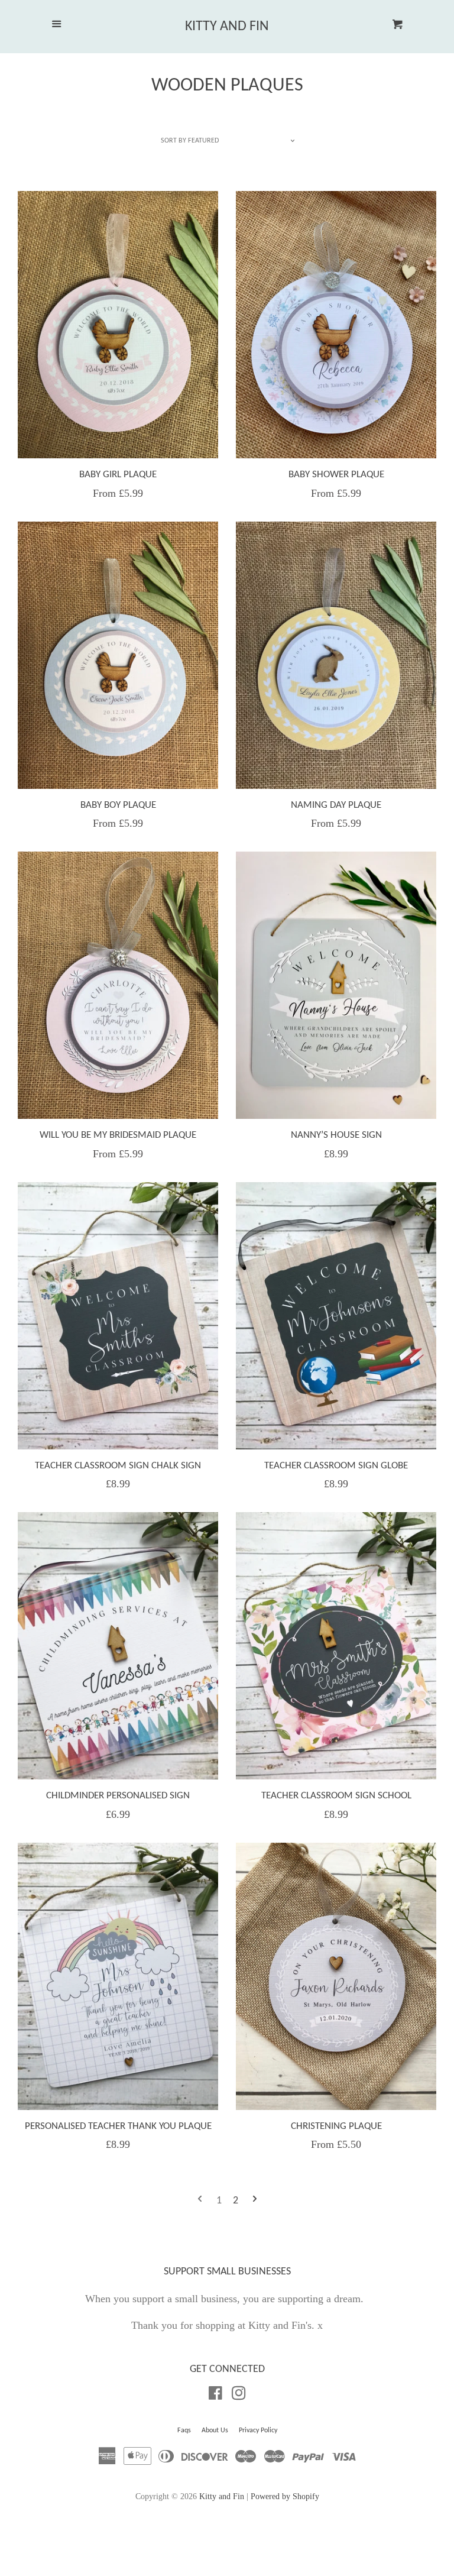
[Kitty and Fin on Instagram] (239, 2395)
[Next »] (255, 2201)
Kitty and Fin (227, 27)
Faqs (184, 2431)
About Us (215, 2431)
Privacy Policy (258, 2431)
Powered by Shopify (285, 2496)
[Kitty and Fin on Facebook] (215, 2395)
